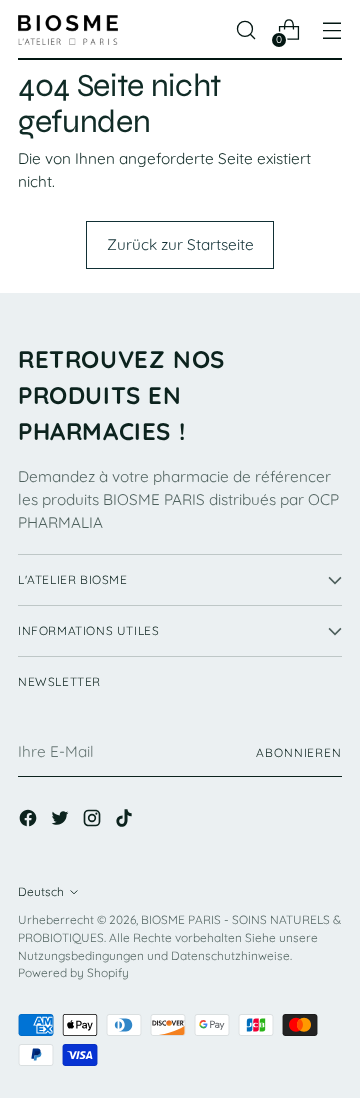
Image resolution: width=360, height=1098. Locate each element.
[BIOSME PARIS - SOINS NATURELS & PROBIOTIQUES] (68, 30)
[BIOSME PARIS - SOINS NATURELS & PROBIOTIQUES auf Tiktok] (126, 821)
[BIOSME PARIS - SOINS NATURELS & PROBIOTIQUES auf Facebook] (30, 821)
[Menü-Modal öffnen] (331, 30)
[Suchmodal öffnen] (245, 30)
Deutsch (41, 891)
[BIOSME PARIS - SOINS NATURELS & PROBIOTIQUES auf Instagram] (94, 821)
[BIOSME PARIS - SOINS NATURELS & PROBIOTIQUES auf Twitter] (62, 821)
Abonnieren (299, 752)
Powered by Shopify (73, 972)
